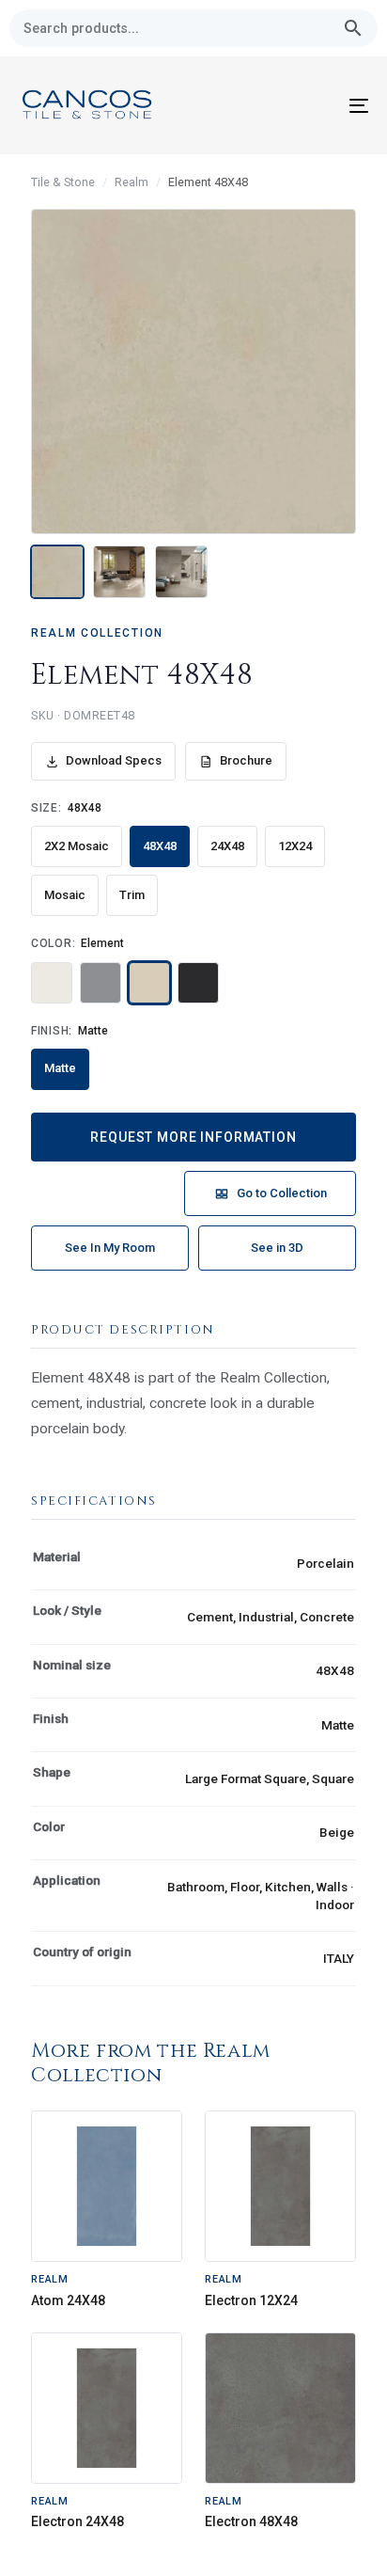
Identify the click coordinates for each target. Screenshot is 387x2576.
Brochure (246, 760)
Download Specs (114, 760)
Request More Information (193, 1137)
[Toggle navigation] (310, 105)
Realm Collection (97, 633)
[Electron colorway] (198, 983)
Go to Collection (282, 1193)
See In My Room (110, 1248)
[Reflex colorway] (52, 983)
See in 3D (277, 1248)
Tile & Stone (63, 182)
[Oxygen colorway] (101, 983)
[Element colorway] (149, 983)
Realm (132, 182)
